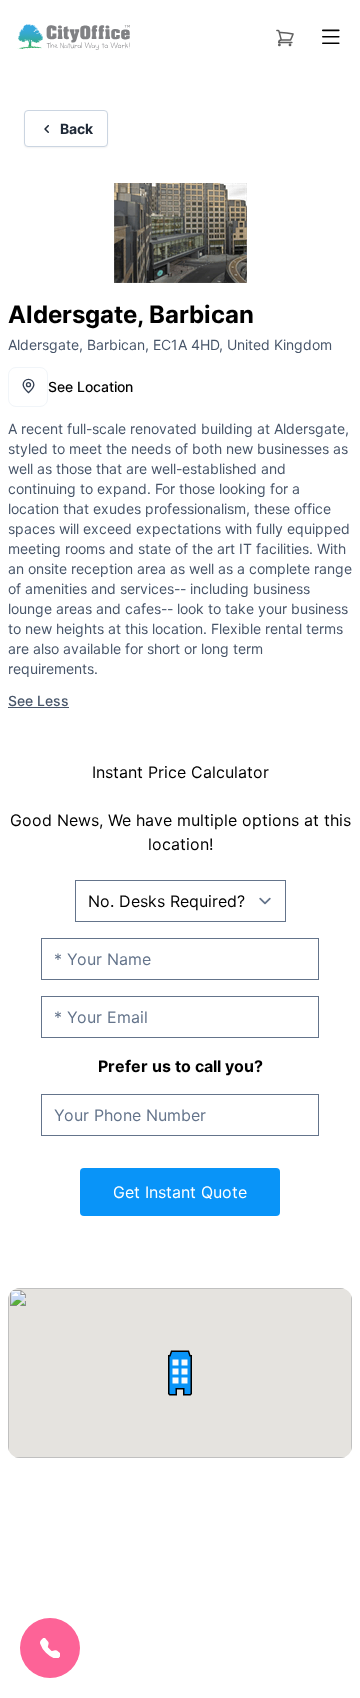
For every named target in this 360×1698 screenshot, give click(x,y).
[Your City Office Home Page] (73, 37)
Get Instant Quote (180, 1192)
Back (76, 128)
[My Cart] (285, 34)
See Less (38, 700)
